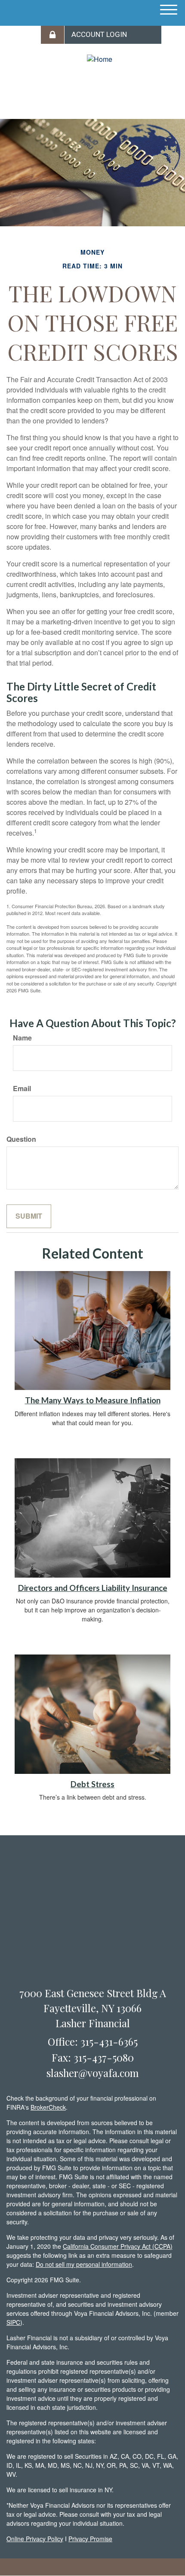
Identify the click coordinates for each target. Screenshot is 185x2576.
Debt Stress (92, 1784)
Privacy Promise (90, 2539)
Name (22, 1038)
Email (22, 1089)
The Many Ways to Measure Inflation (93, 1400)
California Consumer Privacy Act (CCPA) (118, 2246)
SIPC (13, 2322)
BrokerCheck (48, 2107)
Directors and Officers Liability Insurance (93, 1588)
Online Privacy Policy (35, 2539)
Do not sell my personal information (84, 2264)
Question (21, 1139)
